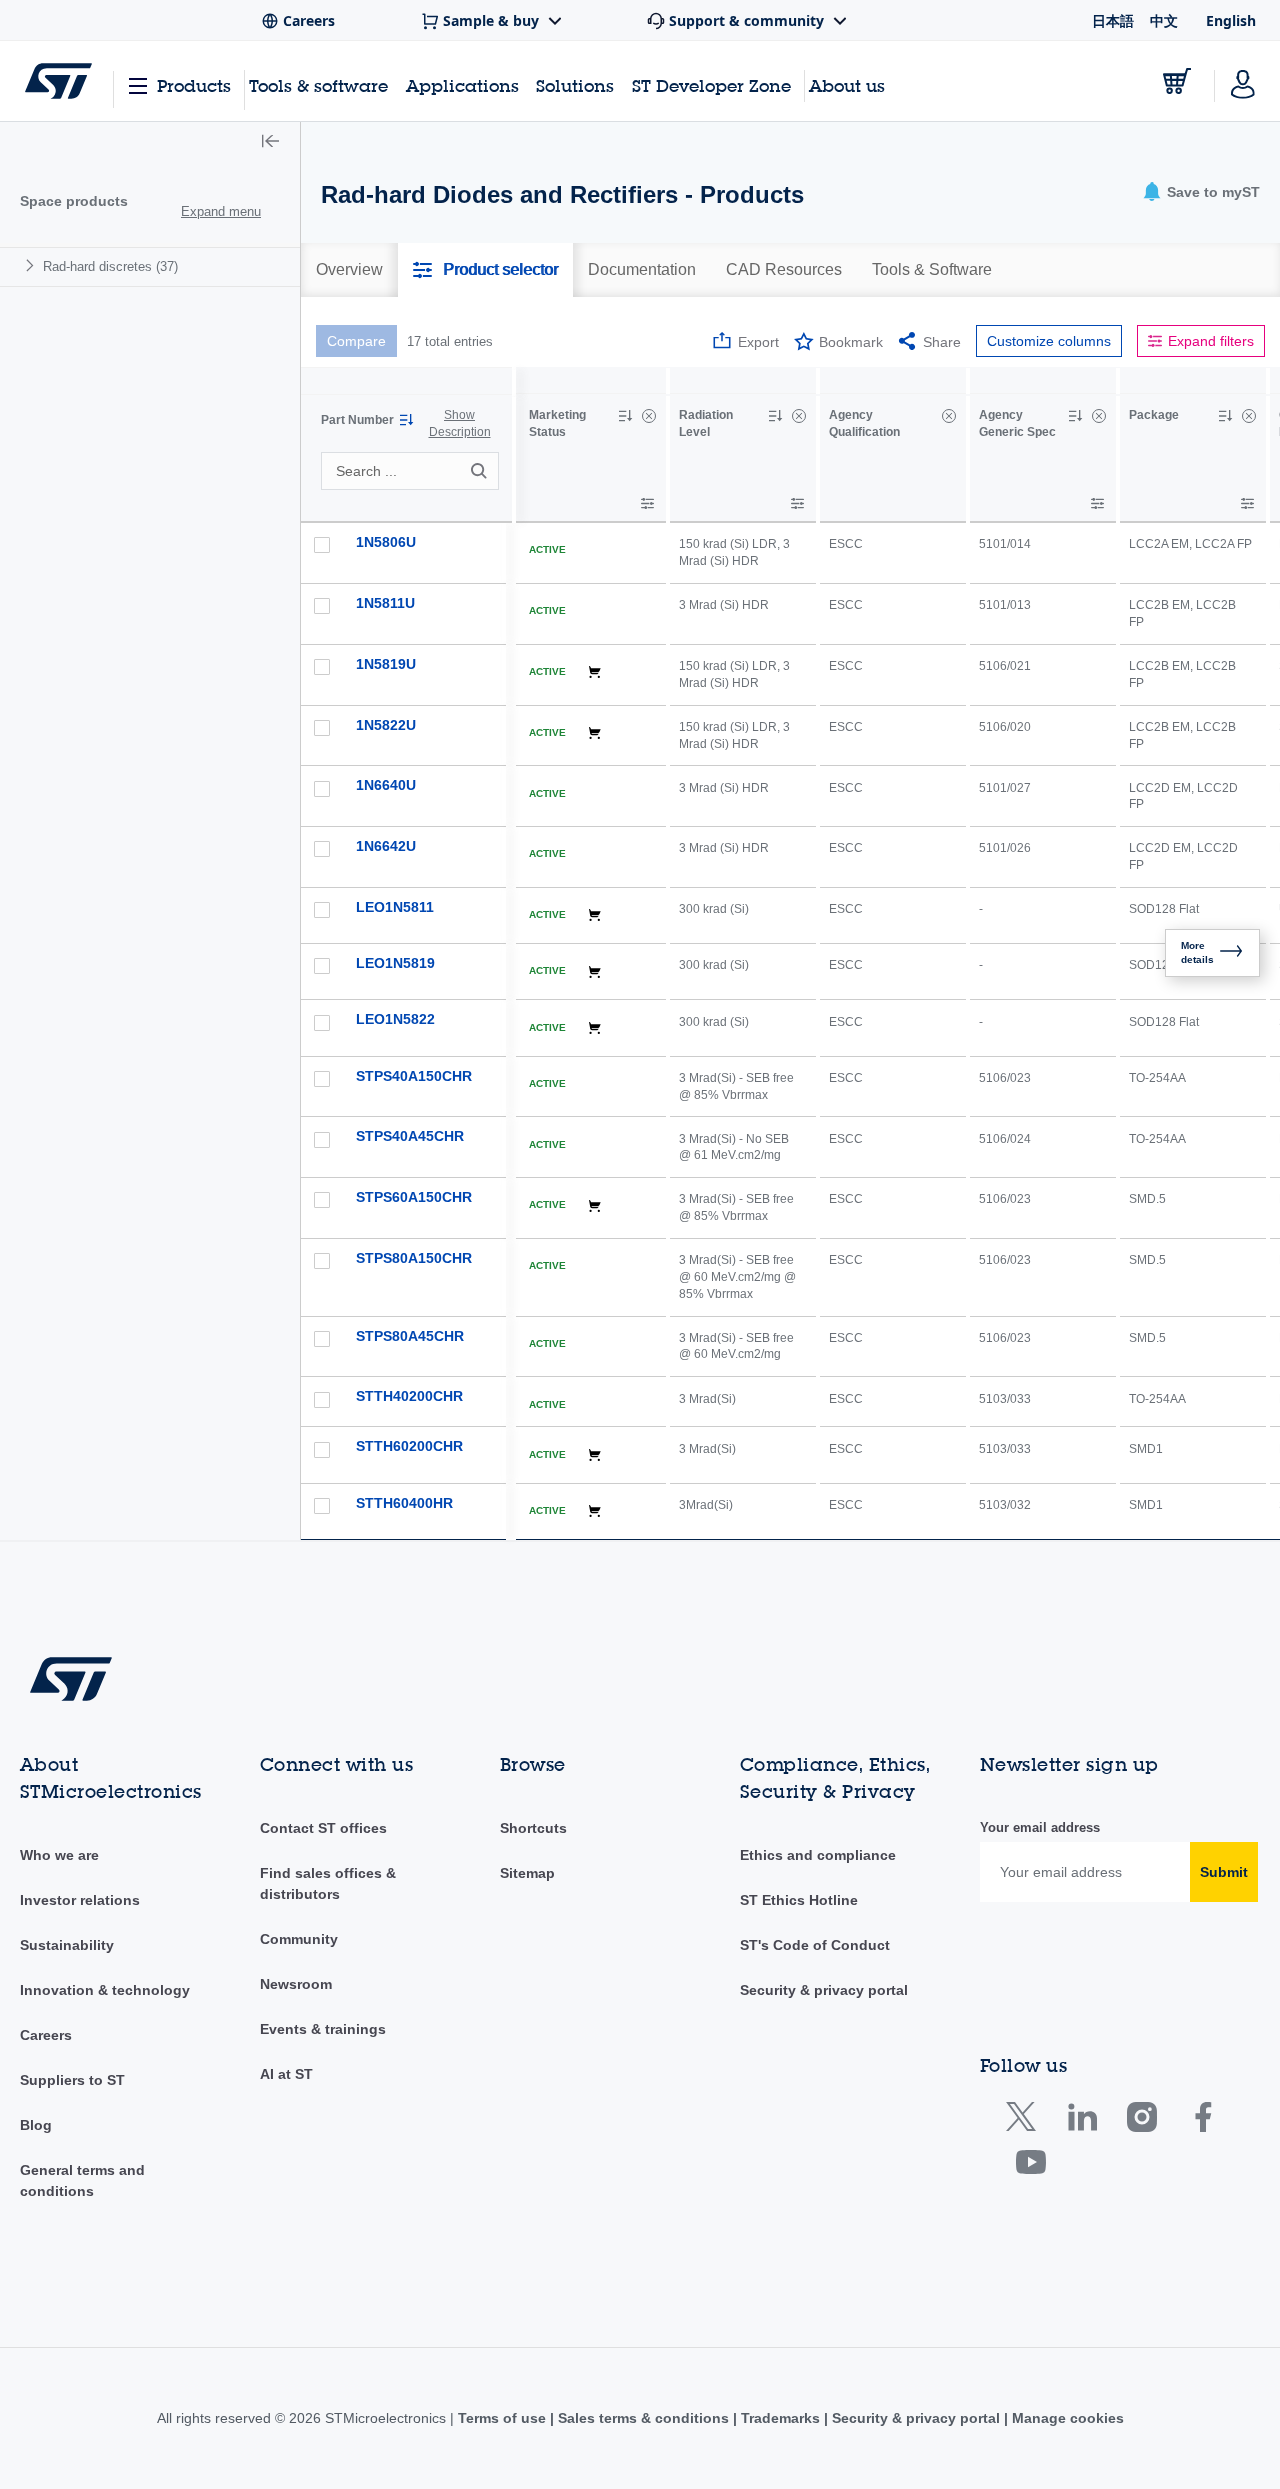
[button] (270, 143)
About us (847, 85)
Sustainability (67, 1945)
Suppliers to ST (72, 2080)
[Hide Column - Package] (1249, 416)
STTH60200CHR (409, 1446)
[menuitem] (150, 266)
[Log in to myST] (1243, 81)
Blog (36, 2125)
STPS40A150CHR (414, 1076)
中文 (1164, 20)
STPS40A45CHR (410, 1136)
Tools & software (318, 85)
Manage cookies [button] (1066, 2418)
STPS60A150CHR (414, 1197)
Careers (46, 2035)
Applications (462, 85)
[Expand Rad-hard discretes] (32, 265)
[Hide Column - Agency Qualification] (949, 416)
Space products (74, 201)
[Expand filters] (647, 503)
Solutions (575, 85)
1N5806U (386, 542)
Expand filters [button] (1211, 341)
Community (299, 1939)
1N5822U (386, 725)
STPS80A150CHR (414, 1258)
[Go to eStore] (1177, 81)
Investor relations (80, 1900)
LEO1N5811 (395, 907)
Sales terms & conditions (643, 2418)
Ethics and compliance (818, 1855)
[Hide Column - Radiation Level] (799, 416)
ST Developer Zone (711, 86)
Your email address (1040, 1827)
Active (547, 549)
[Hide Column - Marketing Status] (649, 416)
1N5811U (385, 603)
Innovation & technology (105, 1990)
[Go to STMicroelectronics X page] (1025, 2121)
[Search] (482, 471)
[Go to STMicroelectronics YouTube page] (1030, 2166)
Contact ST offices (323, 1828)
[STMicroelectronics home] (58, 81)
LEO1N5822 (395, 1019)
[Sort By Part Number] (406, 420)
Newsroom (296, 1984)
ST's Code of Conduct (815, 1945)
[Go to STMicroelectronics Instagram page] (1141, 2121)
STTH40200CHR (409, 1396)
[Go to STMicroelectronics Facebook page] (1202, 2121)
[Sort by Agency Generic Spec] (1075, 416)
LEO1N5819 (395, 963)
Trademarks (780, 2418)
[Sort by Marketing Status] (625, 416)
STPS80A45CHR (410, 1336)
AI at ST (286, 2074)
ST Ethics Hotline (799, 1900)
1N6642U (386, 846)
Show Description (460, 423)
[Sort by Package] (1225, 416)
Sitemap (527, 1873)
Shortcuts (533, 1828)
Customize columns (1049, 341)
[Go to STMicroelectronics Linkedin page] (1081, 2121)
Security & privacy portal (824, 1990)
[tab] (349, 270)
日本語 (1113, 20)
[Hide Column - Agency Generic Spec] (1099, 416)
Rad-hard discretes (110, 266)
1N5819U (386, 664)
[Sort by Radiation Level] (775, 416)
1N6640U (386, 785)
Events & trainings (323, 2029)
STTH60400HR (404, 1503)
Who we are (59, 1855)
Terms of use (504, 2418)
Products (194, 85)
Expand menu (221, 211)
